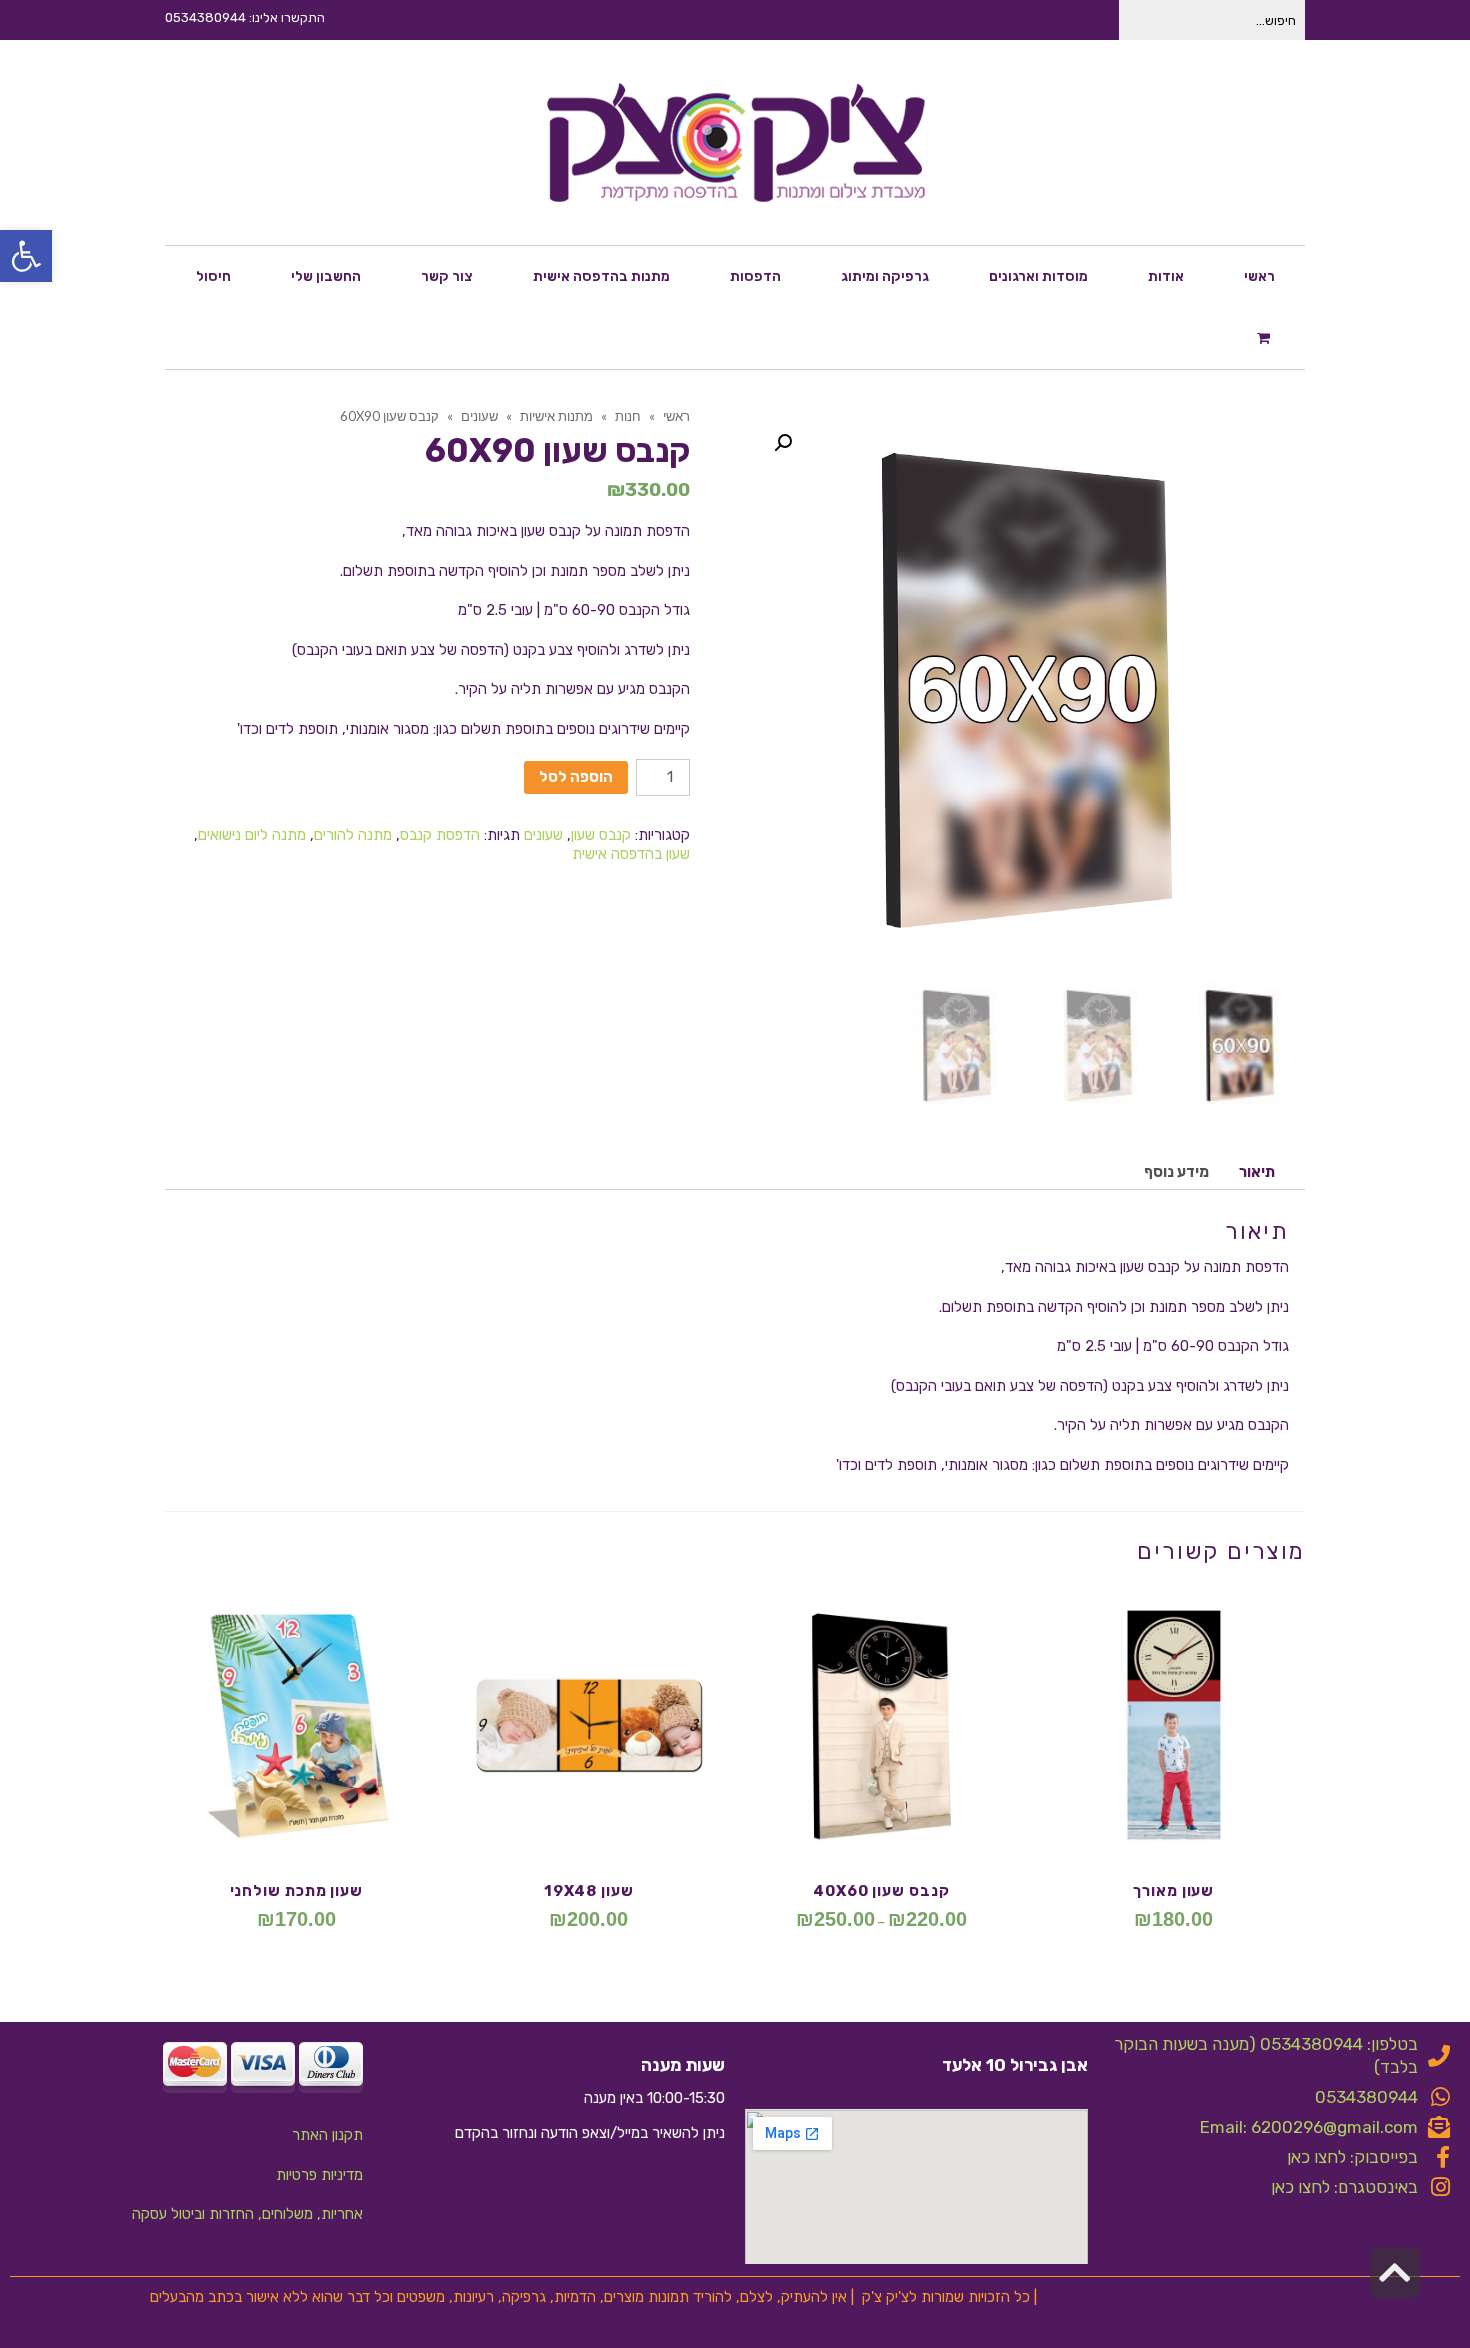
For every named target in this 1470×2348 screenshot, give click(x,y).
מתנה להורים (353, 835)
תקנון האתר (327, 2135)
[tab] (1257, 1172)
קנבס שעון (601, 835)
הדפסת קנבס (440, 835)
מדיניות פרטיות (319, 2175)
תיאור (1257, 1172)
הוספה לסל (576, 777)
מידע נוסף (1176, 1172)
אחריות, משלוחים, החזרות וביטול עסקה (247, 2214)
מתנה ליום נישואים (252, 835)
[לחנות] (1266, 337)
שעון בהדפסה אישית (631, 854)
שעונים (543, 835)
